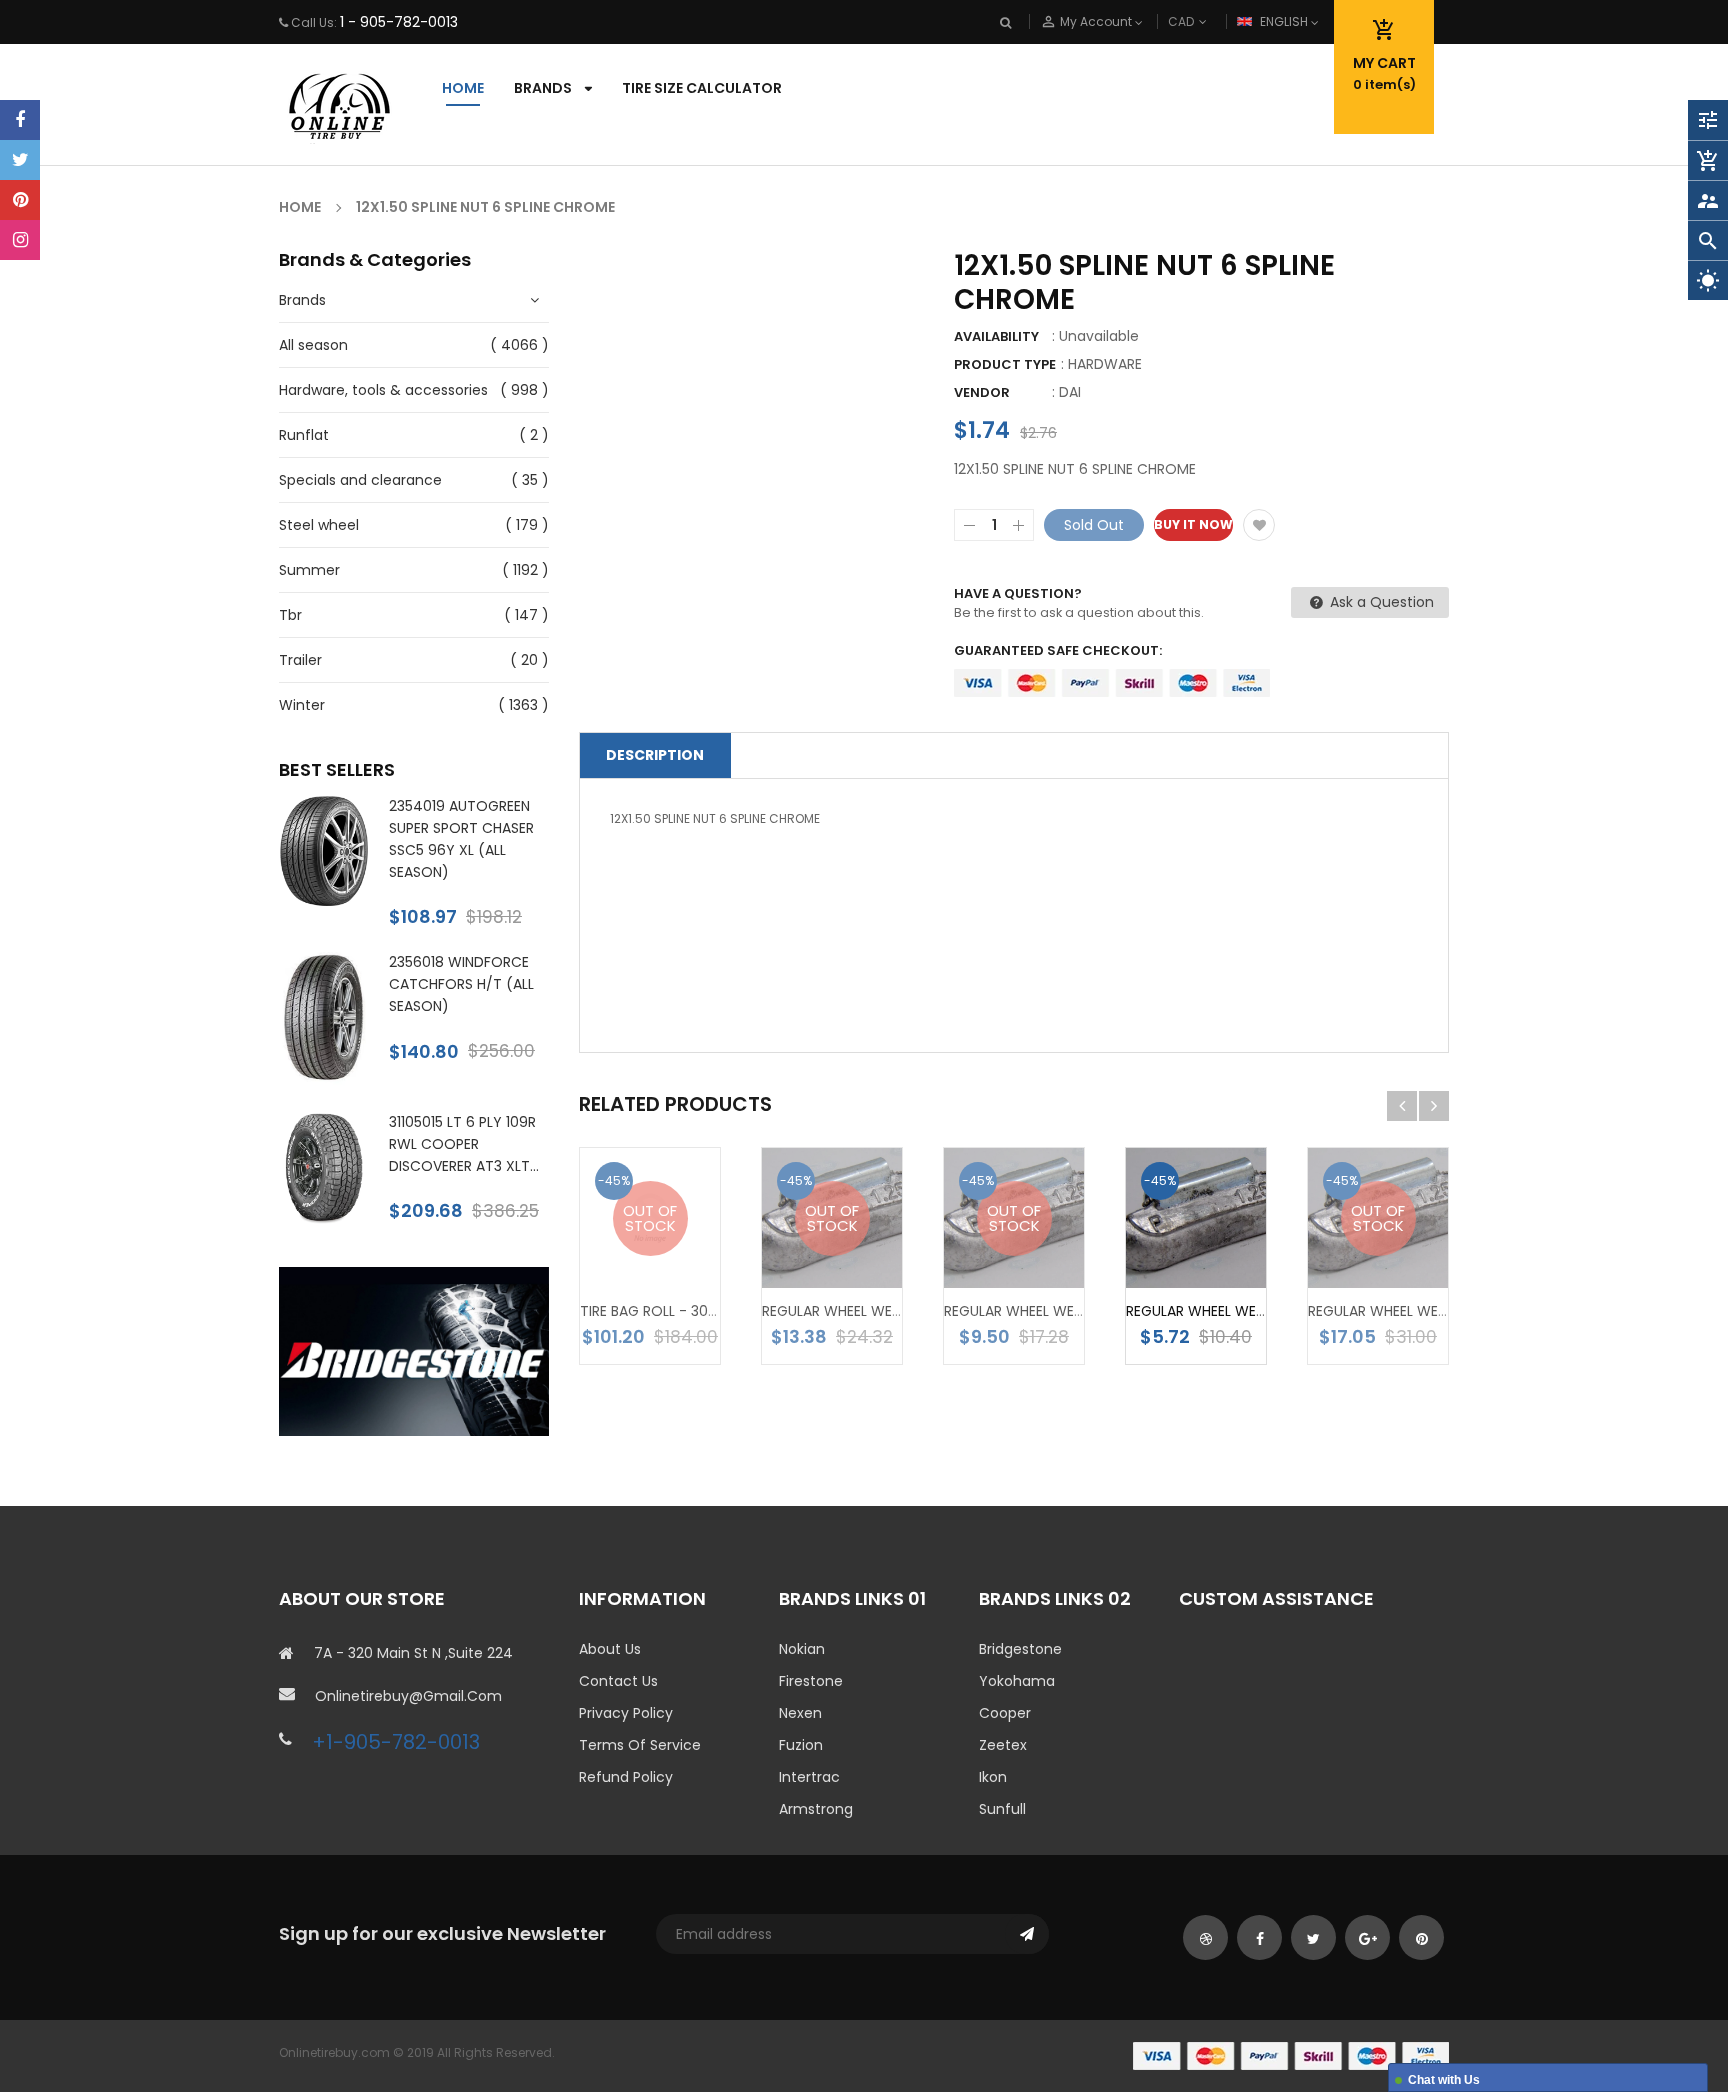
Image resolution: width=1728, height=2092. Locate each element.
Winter (302, 705)
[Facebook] (20, 120)
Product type (1005, 364)
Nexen (800, 1713)
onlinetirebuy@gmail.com (408, 1696)
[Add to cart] (1226, 1250)
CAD (1214, 21)
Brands (302, 300)
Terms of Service (640, 1745)
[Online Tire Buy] (1291, 2055)
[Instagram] (20, 240)
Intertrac (809, 1777)
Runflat (304, 435)
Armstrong (816, 1809)
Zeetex (1003, 1745)
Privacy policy (626, 1713)
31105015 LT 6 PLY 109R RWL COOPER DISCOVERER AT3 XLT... (464, 1144)
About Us (610, 1649)
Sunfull (1002, 1809)
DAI (1070, 392)
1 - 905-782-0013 (399, 22)
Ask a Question (1380, 602)
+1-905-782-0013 (396, 1742)
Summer (309, 570)
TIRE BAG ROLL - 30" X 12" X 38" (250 (701, 1311)
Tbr (290, 615)
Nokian (802, 1649)
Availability (996, 336)
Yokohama (1017, 1681)
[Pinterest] (20, 200)
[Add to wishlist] (1259, 525)
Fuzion (801, 1745)
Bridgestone (1020, 1649)
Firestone (811, 1681)
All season (313, 345)
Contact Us (618, 1681)
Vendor (982, 392)
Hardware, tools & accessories (383, 390)
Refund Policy (626, 1777)
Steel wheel (319, 525)
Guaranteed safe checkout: (1058, 650)
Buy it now (1193, 524)
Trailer (300, 660)
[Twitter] (20, 160)
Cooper (1005, 1713)
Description (655, 755)
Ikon (993, 1777)
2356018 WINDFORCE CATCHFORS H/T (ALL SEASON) (461, 984)
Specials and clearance (360, 480)
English (1285, 21)
